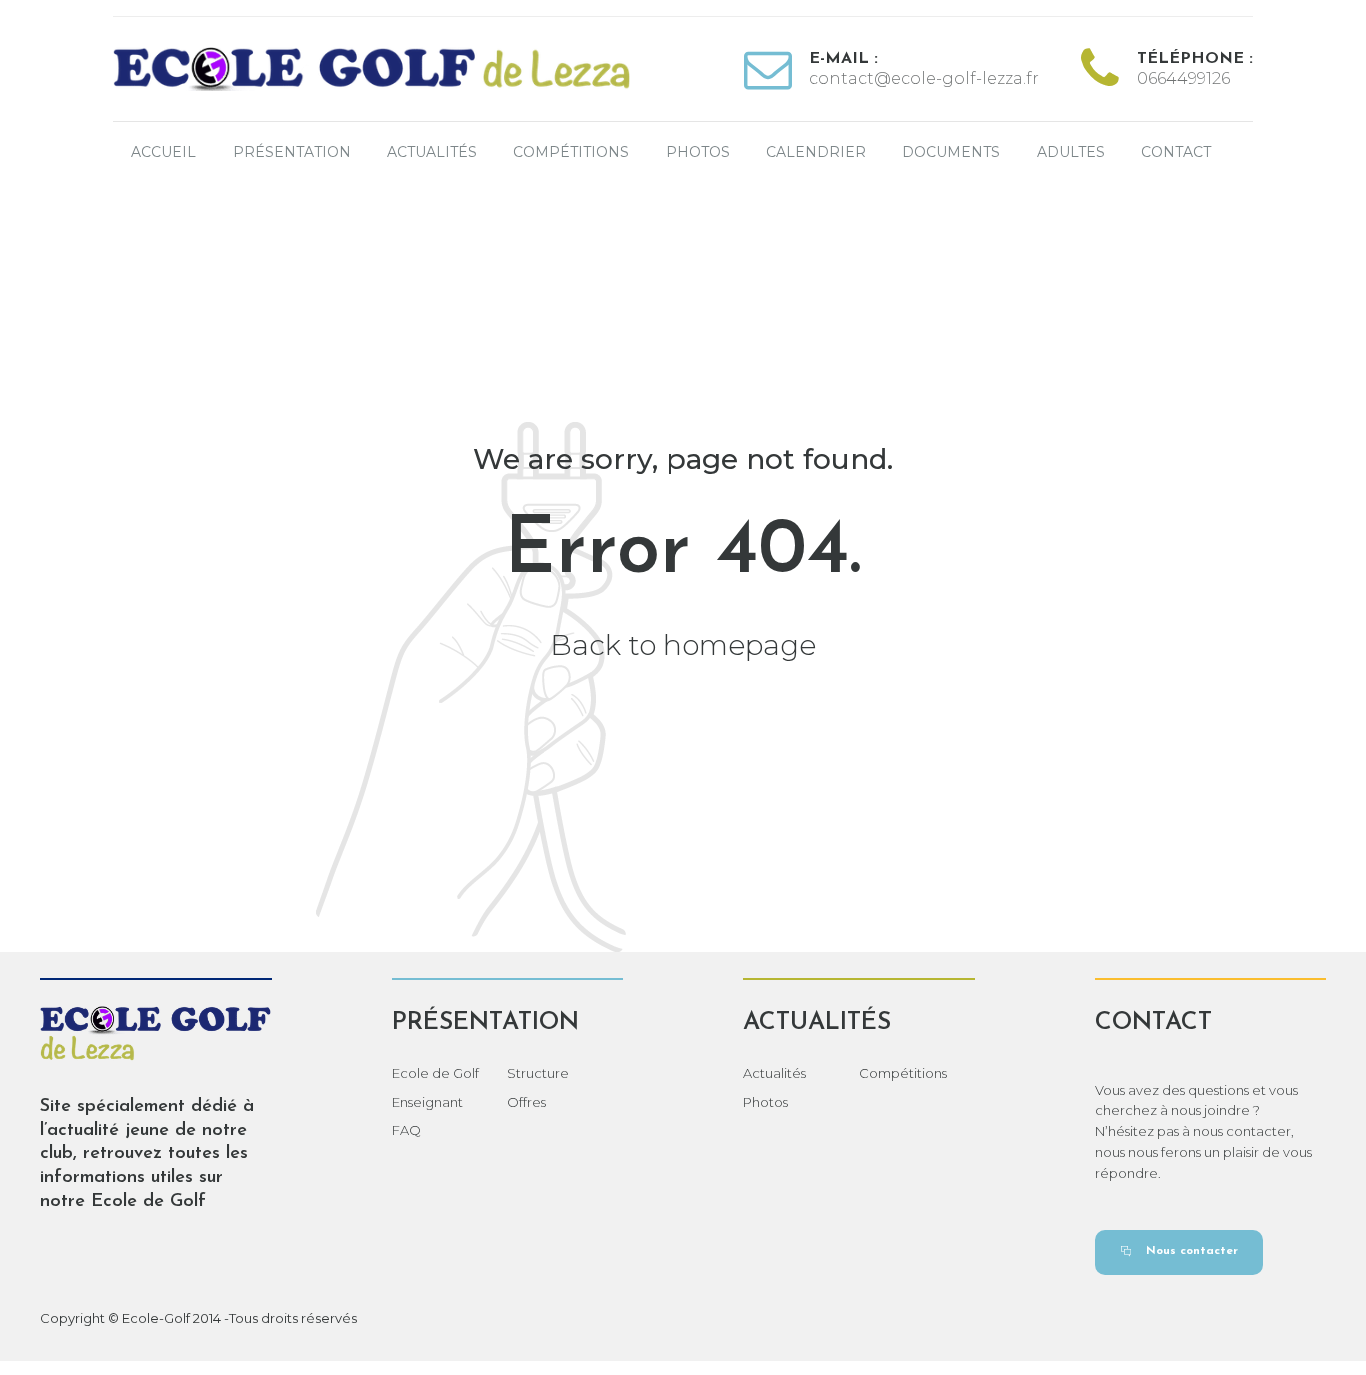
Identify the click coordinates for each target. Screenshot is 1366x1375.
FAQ (406, 1130)
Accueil (163, 152)
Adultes (1071, 152)
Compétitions (571, 152)
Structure (538, 1073)
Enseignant (427, 1102)
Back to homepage (683, 645)
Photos (698, 152)
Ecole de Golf (435, 1073)
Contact (1176, 152)
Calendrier (816, 152)
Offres (526, 1102)
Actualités (432, 152)
